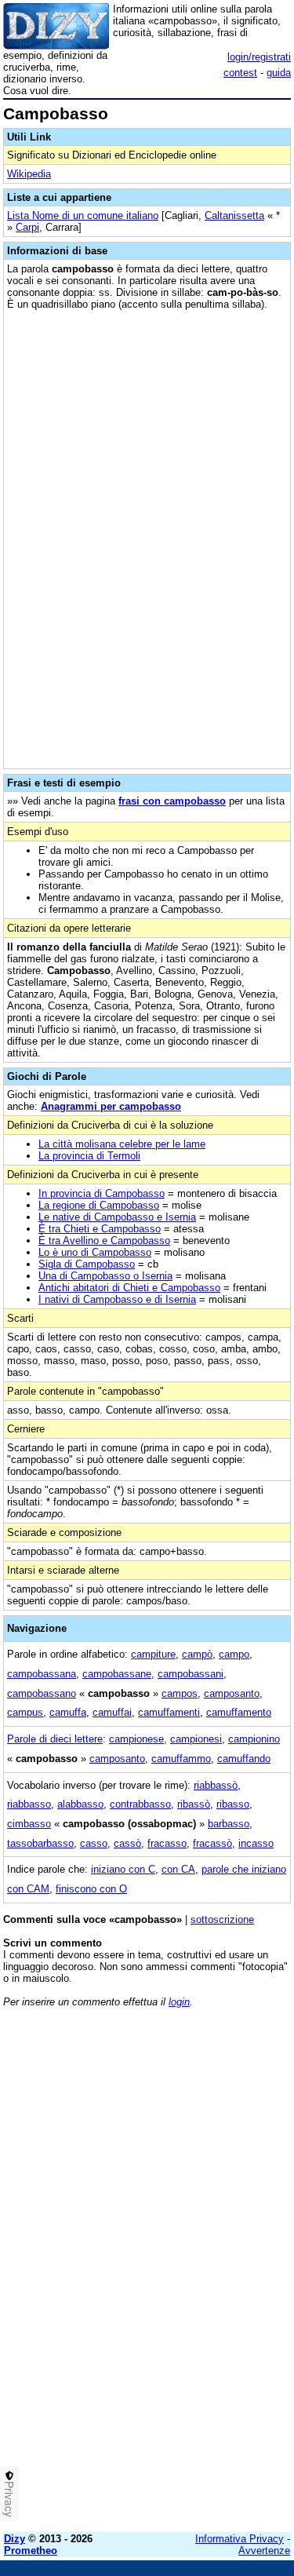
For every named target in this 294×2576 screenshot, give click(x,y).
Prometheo (31, 2550)
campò (197, 1654)
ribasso (233, 1804)
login (179, 2002)
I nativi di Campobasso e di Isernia (117, 1299)
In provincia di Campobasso (102, 1193)
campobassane (117, 1674)
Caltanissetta (234, 215)
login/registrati (259, 57)
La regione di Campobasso (99, 1205)
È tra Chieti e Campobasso (100, 1229)
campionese (136, 1739)
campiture (153, 1654)
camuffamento (239, 1712)
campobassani (191, 1674)
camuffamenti (169, 1712)
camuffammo (181, 1759)
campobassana (42, 1674)
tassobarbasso (40, 1843)
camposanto (232, 1693)
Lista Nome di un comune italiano (83, 215)
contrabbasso (140, 1804)
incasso (256, 1843)
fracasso (167, 1843)
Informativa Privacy (240, 2539)
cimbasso (29, 1824)
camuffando (244, 1759)
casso (94, 1843)
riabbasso (29, 1804)
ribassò (194, 1804)
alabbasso (80, 1804)
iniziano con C (123, 1869)
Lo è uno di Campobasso (95, 1252)
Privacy (9, 2499)
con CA (178, 1869)
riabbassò (216, 1785)
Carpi (27, 227)
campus (25, 1712)
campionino (254, 1739)
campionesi (196, 1739)
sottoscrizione (222, 1919)
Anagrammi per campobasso (111, 1106)
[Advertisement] (147, 2373)
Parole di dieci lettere (55, 1739)
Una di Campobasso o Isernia (105, 1276)
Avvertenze (264, 2550)
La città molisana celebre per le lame (122, 1144)
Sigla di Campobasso (87, 1264)
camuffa (68, 1712)
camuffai (112, 1712)
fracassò (212, 1843)
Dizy (15, 2539)
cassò (127, 1843)
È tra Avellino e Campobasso (104, 1241)
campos (180, 1693)
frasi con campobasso (172, 801)
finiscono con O (91, 1889)
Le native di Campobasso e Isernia (117, 1217)
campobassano (42, 1693)
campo (234, 1654)
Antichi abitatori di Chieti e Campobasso (129, 1288)
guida (279, 73)
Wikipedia (29, 174)
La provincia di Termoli (89, 1156)
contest (240, 73)
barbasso (229, 1824)
